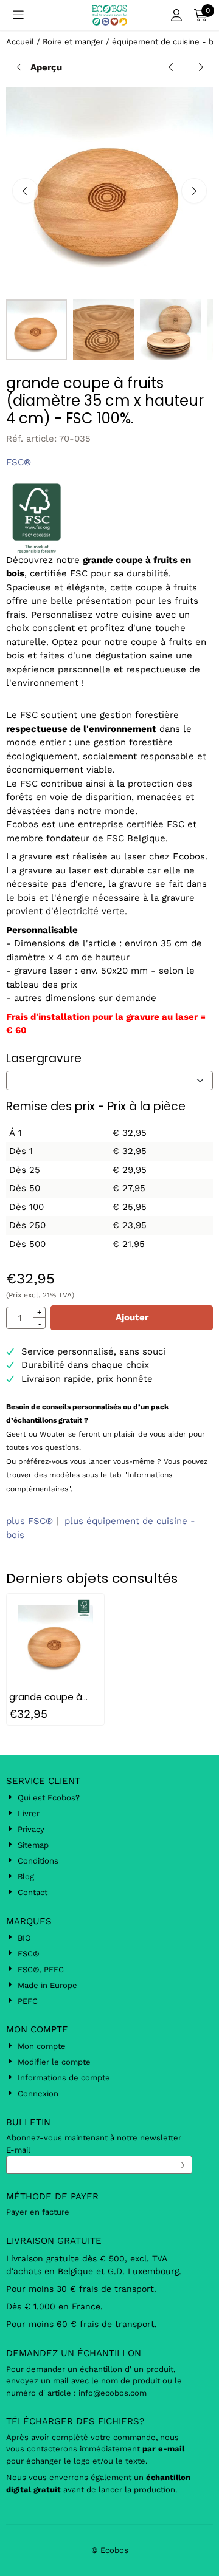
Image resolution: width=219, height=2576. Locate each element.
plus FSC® (30, 1521)
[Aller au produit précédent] (171, 68)
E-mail (18, 2150)
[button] (18, 15)
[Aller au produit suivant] (201, 68)
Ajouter (132, 1317)
